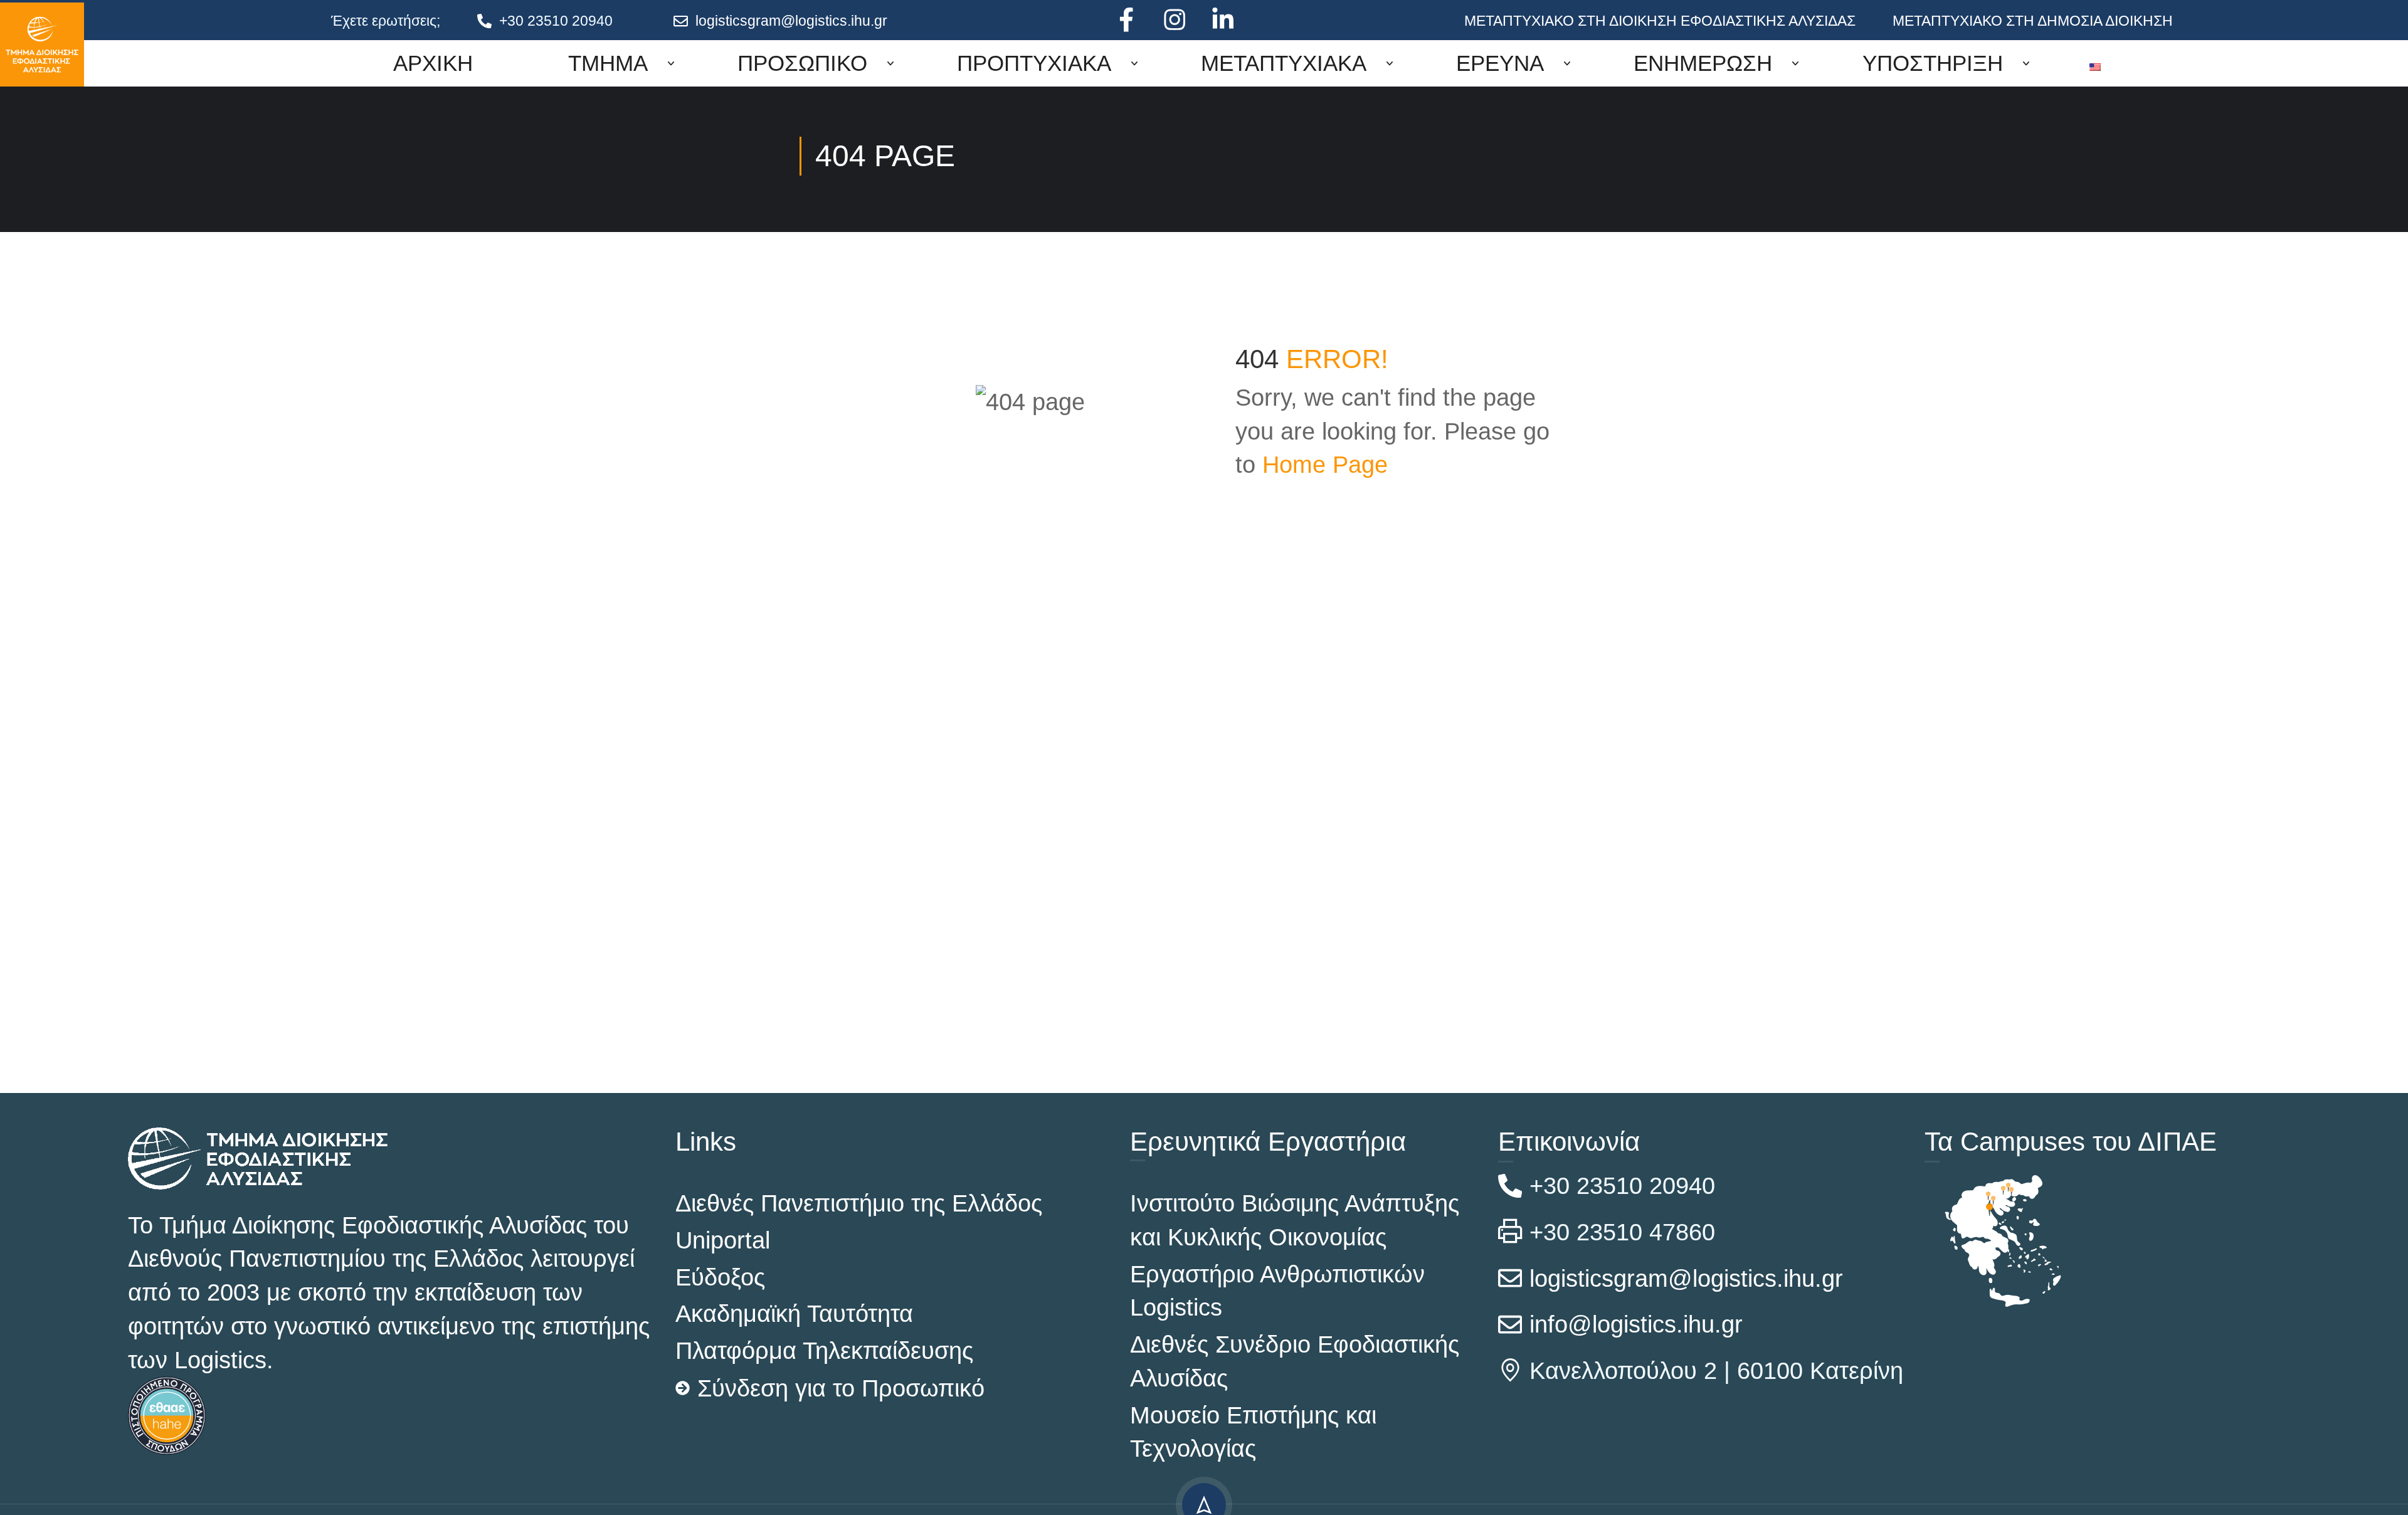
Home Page (1325, 464)
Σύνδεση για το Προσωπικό (841, 1388)
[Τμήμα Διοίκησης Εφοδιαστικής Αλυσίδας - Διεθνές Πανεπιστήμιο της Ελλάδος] (42, 45)
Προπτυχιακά (1034, 63)
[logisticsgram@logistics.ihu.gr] (681, 21)
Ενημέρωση (1703, 63)
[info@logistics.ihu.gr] (1510, 1324)
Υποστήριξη (1933, 63)
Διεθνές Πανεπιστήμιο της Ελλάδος (859, 1203)
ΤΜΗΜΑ (608, 63)
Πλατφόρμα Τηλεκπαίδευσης (824, 1350)
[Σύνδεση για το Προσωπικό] (683, 1388)
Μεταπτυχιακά (1284, 63)
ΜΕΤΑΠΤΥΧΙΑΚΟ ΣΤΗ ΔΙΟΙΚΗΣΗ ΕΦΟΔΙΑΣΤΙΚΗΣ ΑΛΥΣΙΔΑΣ (1660, 21)
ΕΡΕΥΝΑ (1500, 63)
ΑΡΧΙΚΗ (433, 63)
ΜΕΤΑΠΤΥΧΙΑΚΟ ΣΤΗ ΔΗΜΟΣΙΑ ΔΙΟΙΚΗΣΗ (2033, 21)
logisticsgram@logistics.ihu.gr (791, 21)
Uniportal (723, 1240)
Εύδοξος (720, 1277)
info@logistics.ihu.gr (1636, 1324)
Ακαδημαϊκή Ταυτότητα (794, 1313)
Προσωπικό (802, 63)
